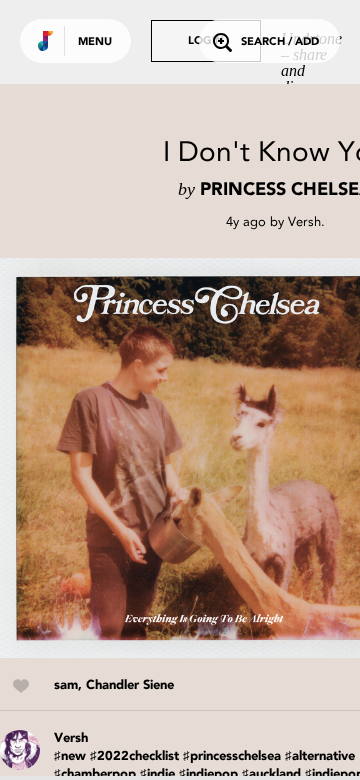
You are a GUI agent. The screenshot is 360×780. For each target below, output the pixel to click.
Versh (304, 221)
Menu (95, 42)
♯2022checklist (134, 756)
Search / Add (280, 42)
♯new (70, 756)
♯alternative (320, 756)
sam (66, 685)
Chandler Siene (130, 685)
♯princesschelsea (232, 756)
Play (200, 458)
